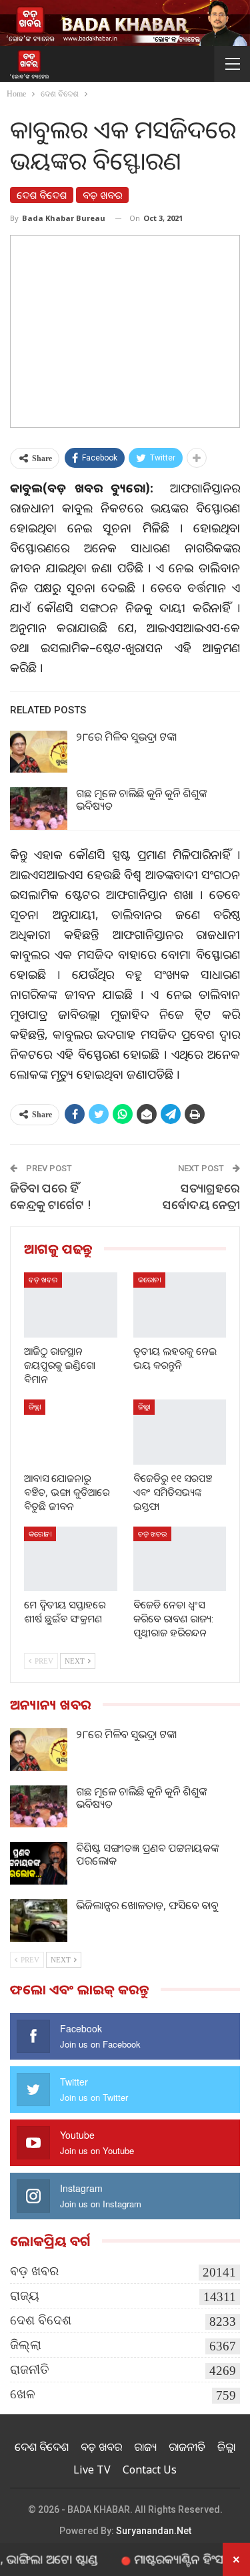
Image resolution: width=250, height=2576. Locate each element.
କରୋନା (149, 1279)
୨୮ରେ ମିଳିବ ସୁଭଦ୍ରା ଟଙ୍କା (126, 737)
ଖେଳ (23, 2394)
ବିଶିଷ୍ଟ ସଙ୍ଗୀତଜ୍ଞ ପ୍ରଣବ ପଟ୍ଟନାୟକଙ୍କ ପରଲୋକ (147, 1854)
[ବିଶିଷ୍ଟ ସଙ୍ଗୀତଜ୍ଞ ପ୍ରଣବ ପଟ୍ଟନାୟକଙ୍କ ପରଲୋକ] (39, 1863)
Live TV (92, 2470)
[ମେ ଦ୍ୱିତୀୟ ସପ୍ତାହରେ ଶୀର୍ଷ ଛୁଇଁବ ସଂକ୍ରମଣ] (71, 1559)
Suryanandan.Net (154, 2531)
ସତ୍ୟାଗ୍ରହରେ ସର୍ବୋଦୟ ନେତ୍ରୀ (201, 1196)
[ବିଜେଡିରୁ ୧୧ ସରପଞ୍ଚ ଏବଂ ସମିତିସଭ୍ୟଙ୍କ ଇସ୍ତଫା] (180, 1432)
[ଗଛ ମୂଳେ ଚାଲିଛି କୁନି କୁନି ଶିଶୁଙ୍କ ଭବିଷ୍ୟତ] (39, 809)
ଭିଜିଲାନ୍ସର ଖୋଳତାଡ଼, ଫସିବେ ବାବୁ (147, 1905)
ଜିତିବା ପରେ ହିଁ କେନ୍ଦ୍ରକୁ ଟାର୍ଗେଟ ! (51, 1196)
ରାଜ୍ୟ (25, 2296)
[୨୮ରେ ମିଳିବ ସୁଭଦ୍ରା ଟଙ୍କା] (39, 752)
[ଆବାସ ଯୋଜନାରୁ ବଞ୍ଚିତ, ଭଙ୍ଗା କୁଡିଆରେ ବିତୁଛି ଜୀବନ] (71, 1432)
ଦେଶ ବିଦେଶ (42, 195)
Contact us (150, 2470)
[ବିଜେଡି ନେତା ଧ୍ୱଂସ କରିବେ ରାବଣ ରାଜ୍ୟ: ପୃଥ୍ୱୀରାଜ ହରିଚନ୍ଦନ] (180, 1559)
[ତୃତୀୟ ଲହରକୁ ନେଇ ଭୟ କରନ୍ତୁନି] (180, 1305)
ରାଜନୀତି (30, 2369)
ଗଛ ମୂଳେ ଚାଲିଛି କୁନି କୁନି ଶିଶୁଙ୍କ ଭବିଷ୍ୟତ (141, 800)
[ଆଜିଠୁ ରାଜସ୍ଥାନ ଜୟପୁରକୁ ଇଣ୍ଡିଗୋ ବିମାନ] (71, 1305)
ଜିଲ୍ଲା (35, 1406)
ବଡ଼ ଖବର (102, 195)
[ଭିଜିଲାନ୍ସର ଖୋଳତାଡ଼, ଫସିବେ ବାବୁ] (39, 1921)
